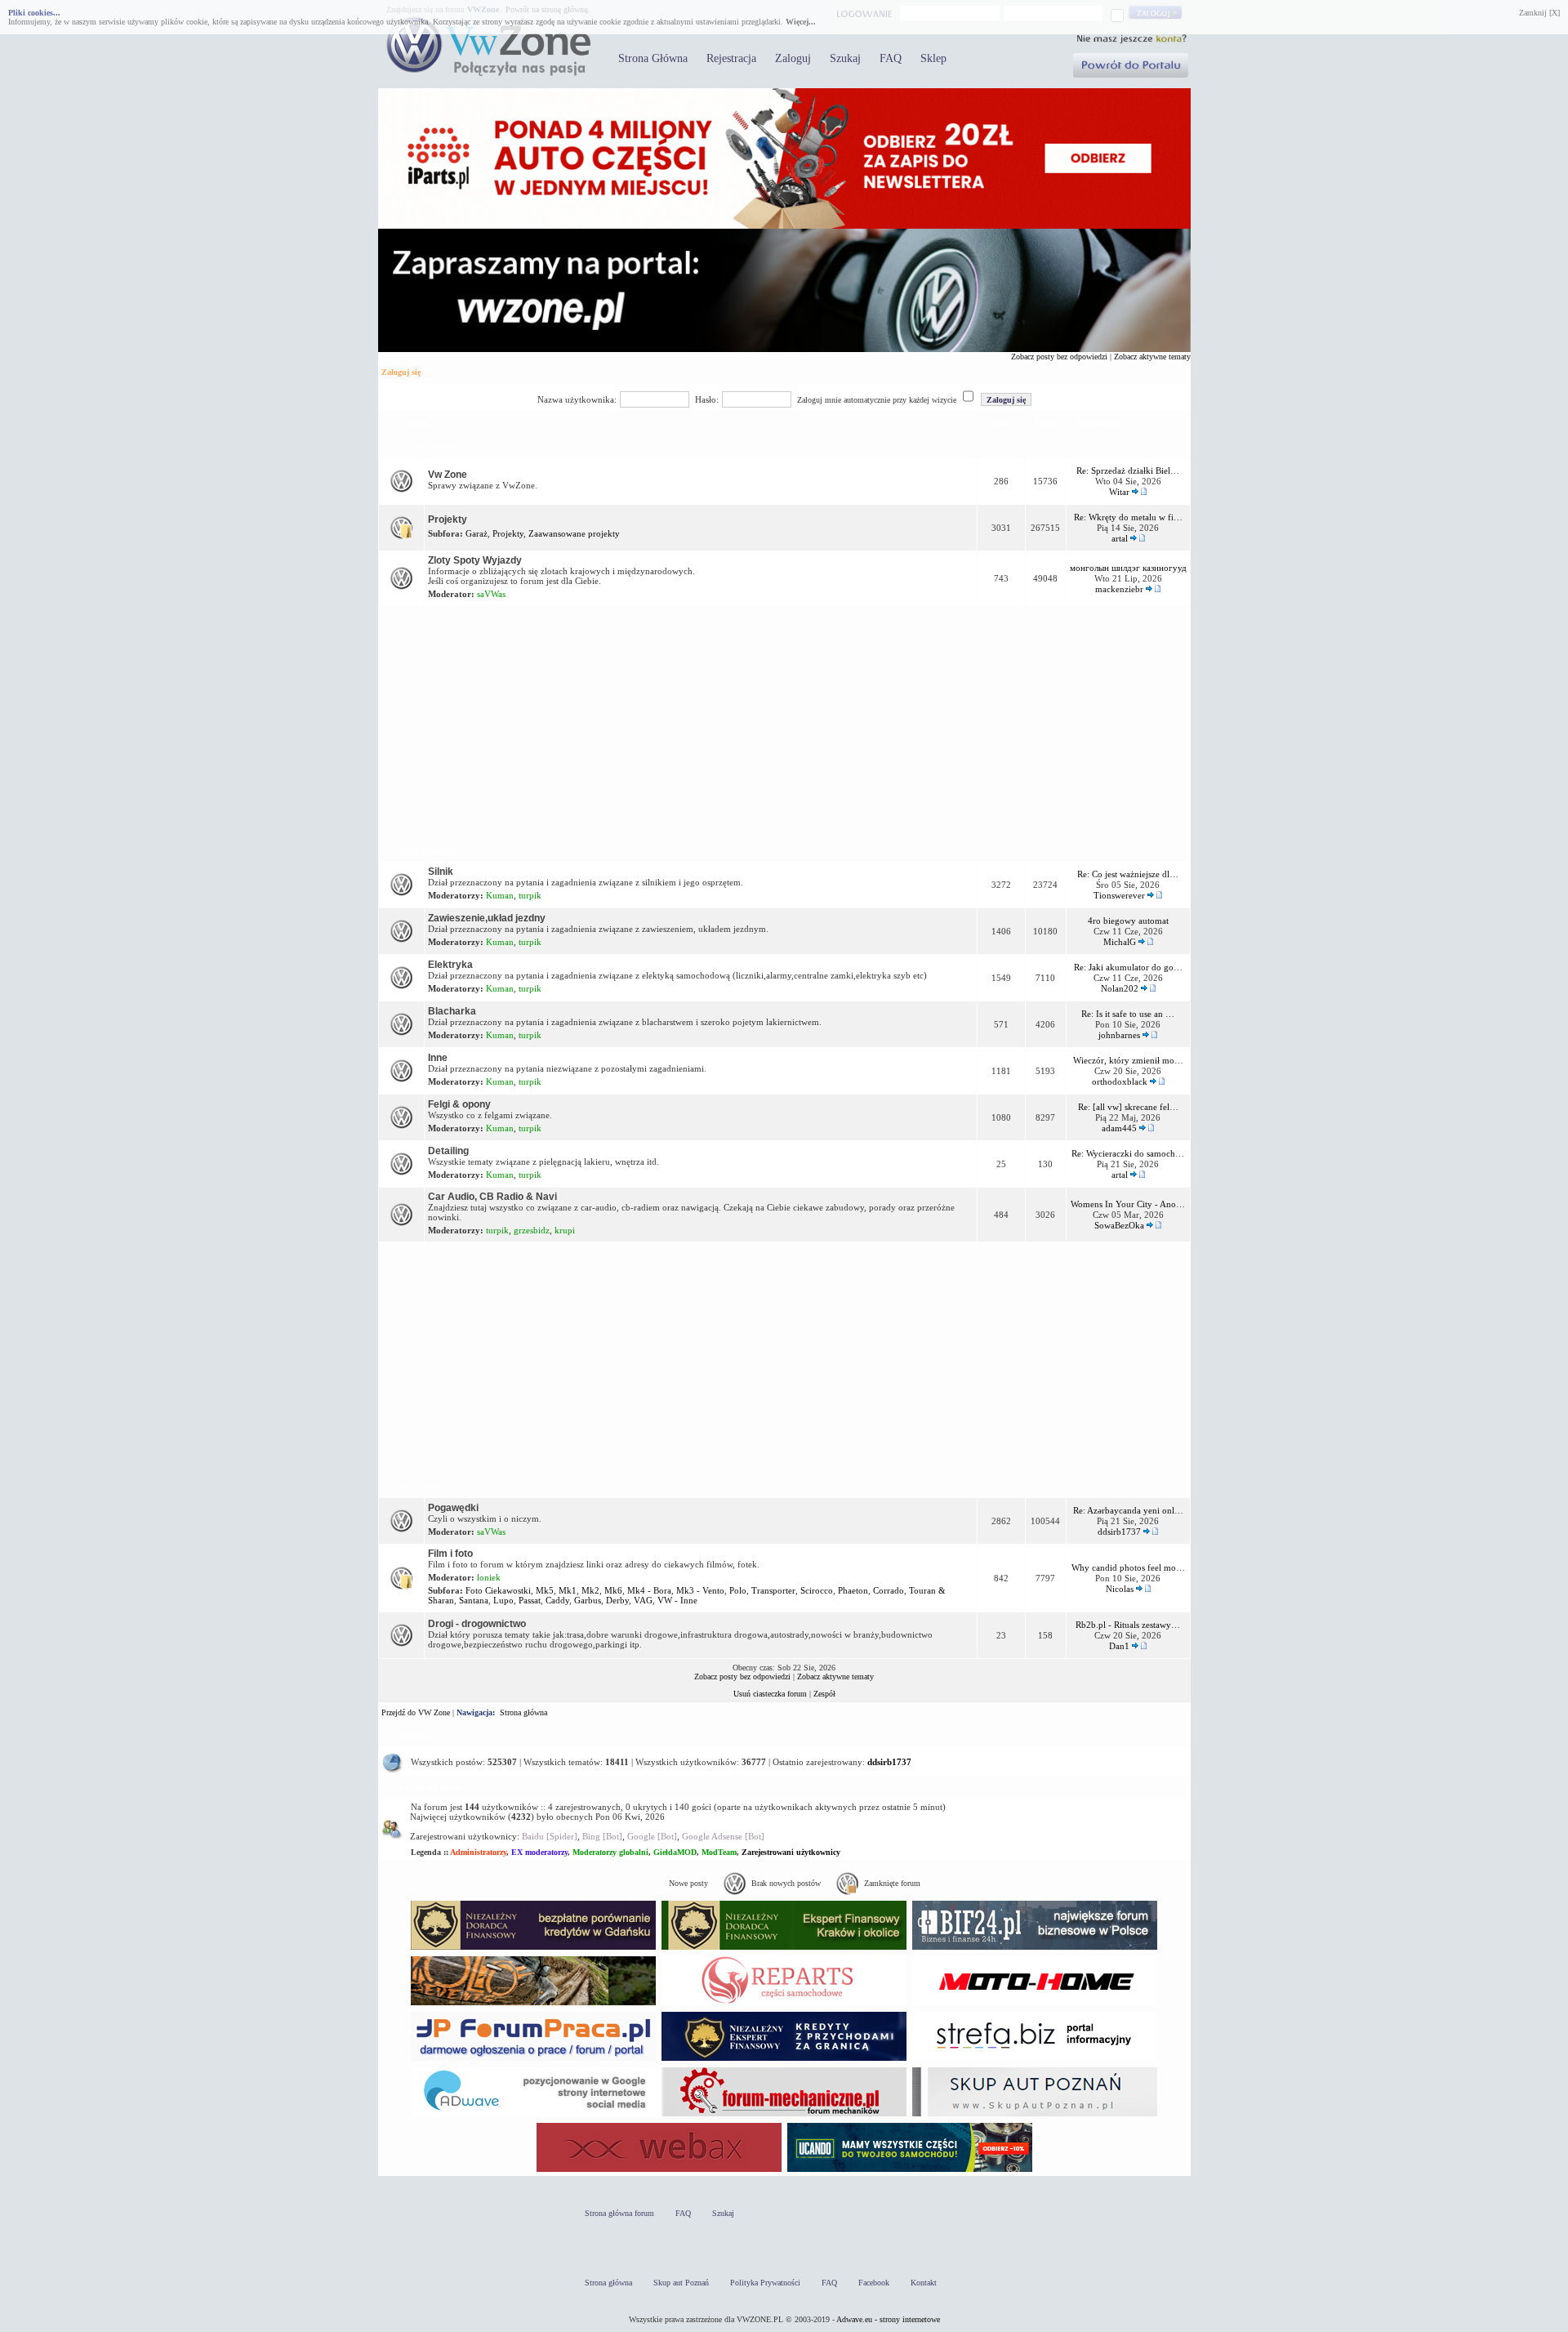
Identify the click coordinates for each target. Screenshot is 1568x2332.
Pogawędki (453, 1508)
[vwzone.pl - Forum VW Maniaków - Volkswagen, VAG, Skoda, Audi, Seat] (488, 73)
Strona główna (523, 1712)
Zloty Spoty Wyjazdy (475, 560)
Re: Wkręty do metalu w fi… (1128, 517)
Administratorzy (478, 1852)
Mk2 (590, 1590)
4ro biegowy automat (1128, 921)
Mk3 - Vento (700, 1590)
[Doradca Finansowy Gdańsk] (533, 1949)
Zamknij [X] (1539, 13)
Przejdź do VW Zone (416, 1712)
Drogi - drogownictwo (477, 1624)
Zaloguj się (401, 372)
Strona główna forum (619, 2213)
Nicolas (1120, 1589)
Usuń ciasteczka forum (770, 1694)
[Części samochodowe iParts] (784, 226)
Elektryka (450, 965)
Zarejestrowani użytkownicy (791, 1852)
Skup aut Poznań (681, 2283)
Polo (738, 1590)
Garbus (588, 1600)
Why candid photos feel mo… (1128, 1567)
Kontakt (924, 2283)
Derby (617, 1600)
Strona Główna (653, 58)
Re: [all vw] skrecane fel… (1128, 1107)
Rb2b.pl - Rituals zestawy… (1128, 1625)
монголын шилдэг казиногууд (1128, 568)
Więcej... (801, 22)
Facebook (874, 2283)
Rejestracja (731, 58)
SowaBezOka (1119, 1225)
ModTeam (719, 1852)
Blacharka (452, 1011)
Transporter (773, 1590)
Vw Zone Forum (428, 446)
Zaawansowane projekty (574, 533)
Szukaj (845, 58)
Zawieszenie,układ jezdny (487, 918)
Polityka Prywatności (765, 2283)
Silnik (441, 872)
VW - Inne (677, 1600)
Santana (474, 1600)
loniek (489, 1577)
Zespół (824, 1694)
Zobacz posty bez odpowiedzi (1059, 357)
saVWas (491, 594)
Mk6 (613, 1590)
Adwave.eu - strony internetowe (888, 2319)
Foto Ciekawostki (498, 1590)
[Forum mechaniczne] (784, 2116)
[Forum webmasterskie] (659, 2171)
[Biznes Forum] (1035, 1949)
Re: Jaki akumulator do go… (1128, 967)
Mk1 (568, 1590)
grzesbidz (532, 1230)
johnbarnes (1119, 1035)
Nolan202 (1120, 988)
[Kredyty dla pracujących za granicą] (784, 2060)
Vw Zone (448, 475)
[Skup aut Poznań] (1035, 2005)
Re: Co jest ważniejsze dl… (1128, 874)
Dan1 (1119, 1646)
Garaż (477, 533)
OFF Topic (419, 1486)
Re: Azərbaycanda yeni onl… (1128, 1510)
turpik (530, 895)
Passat (530, 1600)
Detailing (448, 1151)
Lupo (503, 1600)
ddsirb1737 (1119, 1532)
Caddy (557, 1600)
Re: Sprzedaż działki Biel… (1128, 470)
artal (1120, 538)
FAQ (891, 58)
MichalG (1120, 942)
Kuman (500, 895)
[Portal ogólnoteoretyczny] (1035, 2060)
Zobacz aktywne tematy (1152, 357)
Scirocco (817, 1590)
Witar (1119, 492)
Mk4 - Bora (649, 1590)
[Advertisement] (784, 722)
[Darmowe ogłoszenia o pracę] (533, 2060)
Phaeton (853, 1590)
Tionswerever (1119, 895)
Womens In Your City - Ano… (1128, 1204)
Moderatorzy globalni (610, 1852)
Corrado (889, 1590)
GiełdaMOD (675, 1852)
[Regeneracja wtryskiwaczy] (784, 2005)
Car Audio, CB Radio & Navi (492, 1197)
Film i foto (450, 1554)
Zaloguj (793, 58)
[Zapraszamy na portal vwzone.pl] (784, 349)
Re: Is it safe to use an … (1128, 1014)
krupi (565, 1230)
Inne (438, 1058)
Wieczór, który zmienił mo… (1128, 1060)
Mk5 (545, 1590)
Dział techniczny (428, 850)
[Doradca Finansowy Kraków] (784, 1949)
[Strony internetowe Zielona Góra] (533, 2116)
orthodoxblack (1120, 1081)
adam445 (1119, 1128)
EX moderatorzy (539, 1852)
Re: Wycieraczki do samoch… (1128, 1153)
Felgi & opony (459, 1104)
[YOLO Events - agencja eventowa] (533, 2005)
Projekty (448, 519)
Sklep (933, 58)
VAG (643, 1600)
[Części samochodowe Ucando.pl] (910, 2171)
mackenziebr (1119, 589)
